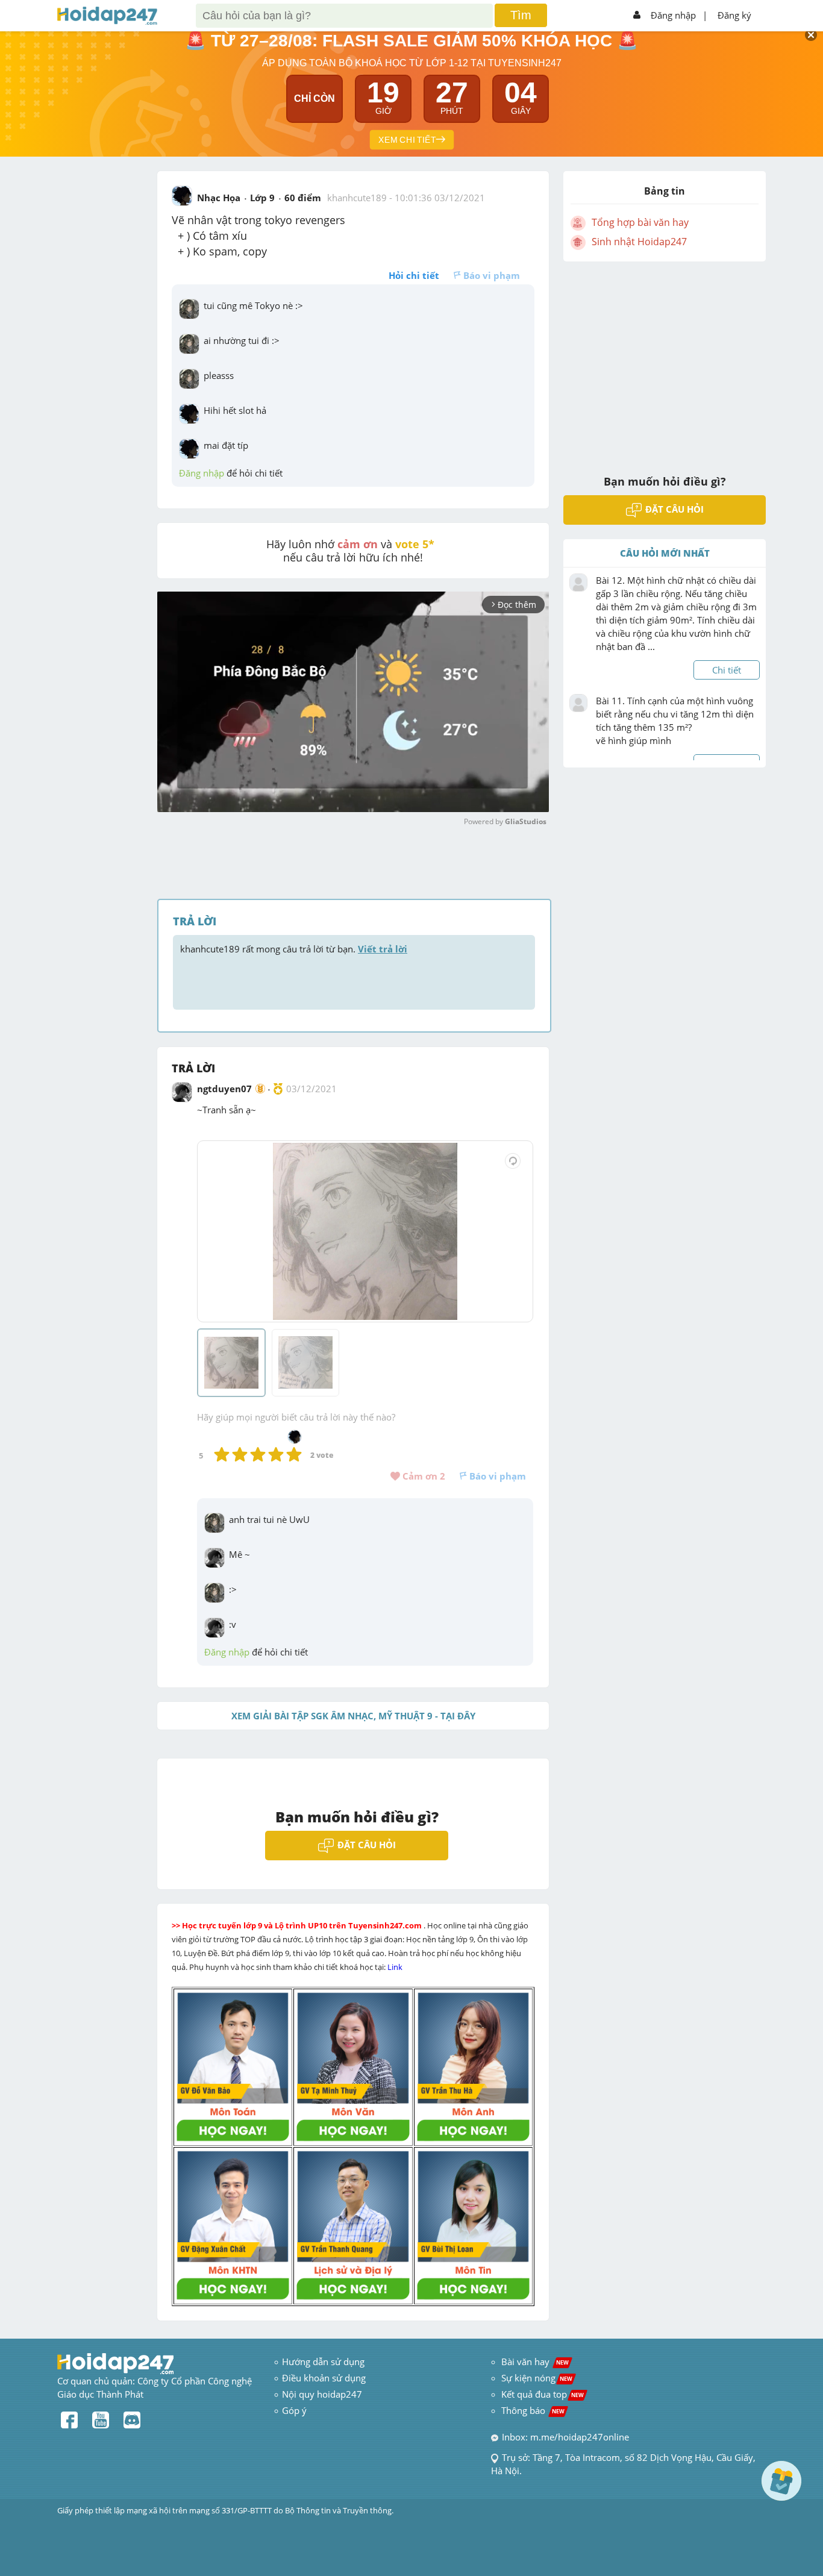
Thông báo (533, 2410)
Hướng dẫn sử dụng (323, 2362)
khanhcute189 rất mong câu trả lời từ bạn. (294, 949)
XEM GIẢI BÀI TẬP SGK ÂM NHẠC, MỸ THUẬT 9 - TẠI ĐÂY (353, 1716)
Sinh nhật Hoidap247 (639, 242)
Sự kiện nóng (537, 2378)
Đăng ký (734, 15)
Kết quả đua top (543, 2394)
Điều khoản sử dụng (324, 2378)
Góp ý (294, 2410)
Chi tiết (727, 670)
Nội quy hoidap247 (322, 2394)
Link (396, 1967)
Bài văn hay (534, 2362)
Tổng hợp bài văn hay (640, 222)
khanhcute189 (357, 198)
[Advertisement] (665, 360)
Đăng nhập (673, 15)
